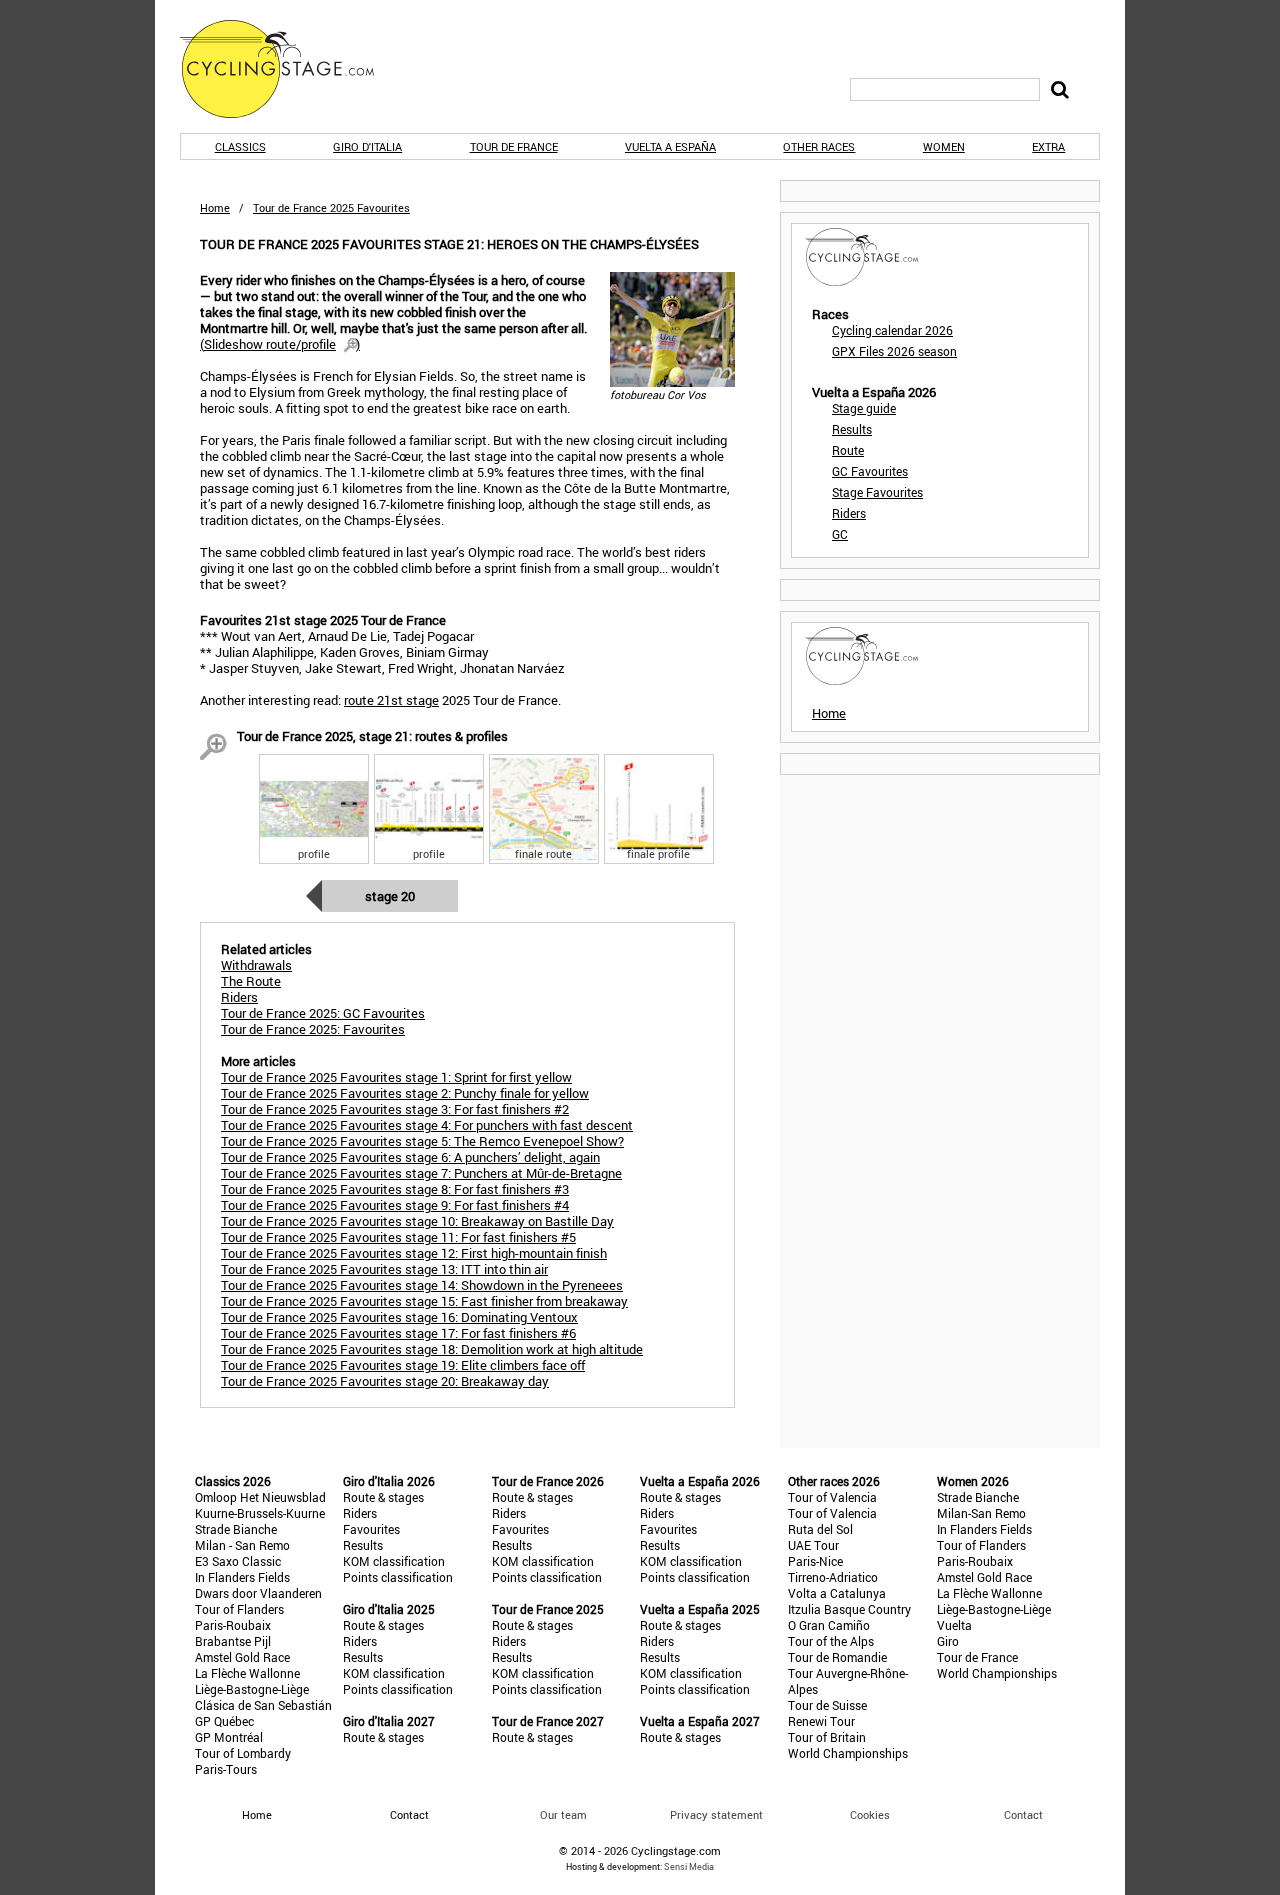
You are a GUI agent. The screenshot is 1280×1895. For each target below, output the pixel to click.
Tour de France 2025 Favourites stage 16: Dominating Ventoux (399, 1317)
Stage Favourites (877, 492)
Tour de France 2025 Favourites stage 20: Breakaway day (385, 1381)
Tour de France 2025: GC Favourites (323, 1013)
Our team (563, 1814)
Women (944, 146)
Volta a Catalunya (837, 1593)
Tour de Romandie (837, 1657)
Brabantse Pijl (233, 1641)
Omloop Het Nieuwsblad (260, 1497)
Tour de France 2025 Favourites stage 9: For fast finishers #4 (395, 1205)
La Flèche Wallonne (247, 1673)
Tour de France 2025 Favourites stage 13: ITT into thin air (384, 1269)
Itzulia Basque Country (849, 1609)
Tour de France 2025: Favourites (313, 1029)
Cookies (870, 1814)
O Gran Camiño (829, 1625)
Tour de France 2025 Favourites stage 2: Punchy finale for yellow (405, 1093)
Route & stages (383, 1497)
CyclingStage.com (290, 69)
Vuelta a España (670, 146)
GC (840, 534)
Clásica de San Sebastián (263, 1705)
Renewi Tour (821, 1721)
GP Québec (224, 1721)
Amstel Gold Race (242, 1657)
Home (215, 207)
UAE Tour (813, 1545)
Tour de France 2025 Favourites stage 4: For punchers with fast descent (427, 1125)
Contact (1023, 1814)
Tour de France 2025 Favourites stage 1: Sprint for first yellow (396, 1077)
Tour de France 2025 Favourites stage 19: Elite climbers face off (403, 1365)
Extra (1048, 146)
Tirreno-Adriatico (833, 1577)
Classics (240, 146)
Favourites (371, 1529)
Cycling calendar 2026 (892, 330)
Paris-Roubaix (233, 1625)
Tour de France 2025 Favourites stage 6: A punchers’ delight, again (410, 1157)
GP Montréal (229, 1737)
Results (852, 429)
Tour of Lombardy (243, 1753)
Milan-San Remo (981, 1513)
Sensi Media (689, 1866)
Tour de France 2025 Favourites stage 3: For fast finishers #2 (395, 1109)
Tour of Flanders (239, 1609)
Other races (819, 146)
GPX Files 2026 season (894, 351)
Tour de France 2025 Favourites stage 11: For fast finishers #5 (398, 1237)
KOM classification (394, 1561)
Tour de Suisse (827, 1705)
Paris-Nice (815, 1561)
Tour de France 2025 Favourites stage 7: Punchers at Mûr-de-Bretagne (421, 1173)
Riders (849, 513)
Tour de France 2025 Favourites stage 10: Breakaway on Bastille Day (417, 1221)
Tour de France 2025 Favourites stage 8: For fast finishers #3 (395, 1189)
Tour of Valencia (832, 1497)
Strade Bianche (236, 1529)
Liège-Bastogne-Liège (252, 1689)
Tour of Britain (827, 1737)
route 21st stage (391, 700)
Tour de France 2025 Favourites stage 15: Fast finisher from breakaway (424, 1301)
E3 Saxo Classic (238, 1561)
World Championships (848, 1753)
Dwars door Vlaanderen (258, 1593)
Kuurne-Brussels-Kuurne (260, 1513)
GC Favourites (870, 471)
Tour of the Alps (831, 1641)
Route (848, 450)
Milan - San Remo (242, 1545)
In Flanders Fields (242, 1577)
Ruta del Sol (820, 1529)
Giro (948, 1641)
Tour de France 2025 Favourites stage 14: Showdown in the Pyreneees (422, 1285)
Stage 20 (390, 896)
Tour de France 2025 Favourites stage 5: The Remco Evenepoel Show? (422, 1141)
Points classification (398, 1577)
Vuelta (954, 1625)
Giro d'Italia (367, 146)
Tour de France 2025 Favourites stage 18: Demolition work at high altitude (432, 1349)
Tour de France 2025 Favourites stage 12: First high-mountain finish (414, 1253)
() (280, 344)
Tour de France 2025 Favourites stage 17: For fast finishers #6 (398, 1333)
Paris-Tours (226, 1769)
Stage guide (864, 408)
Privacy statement (716, 1814)
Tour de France (514, 146)
